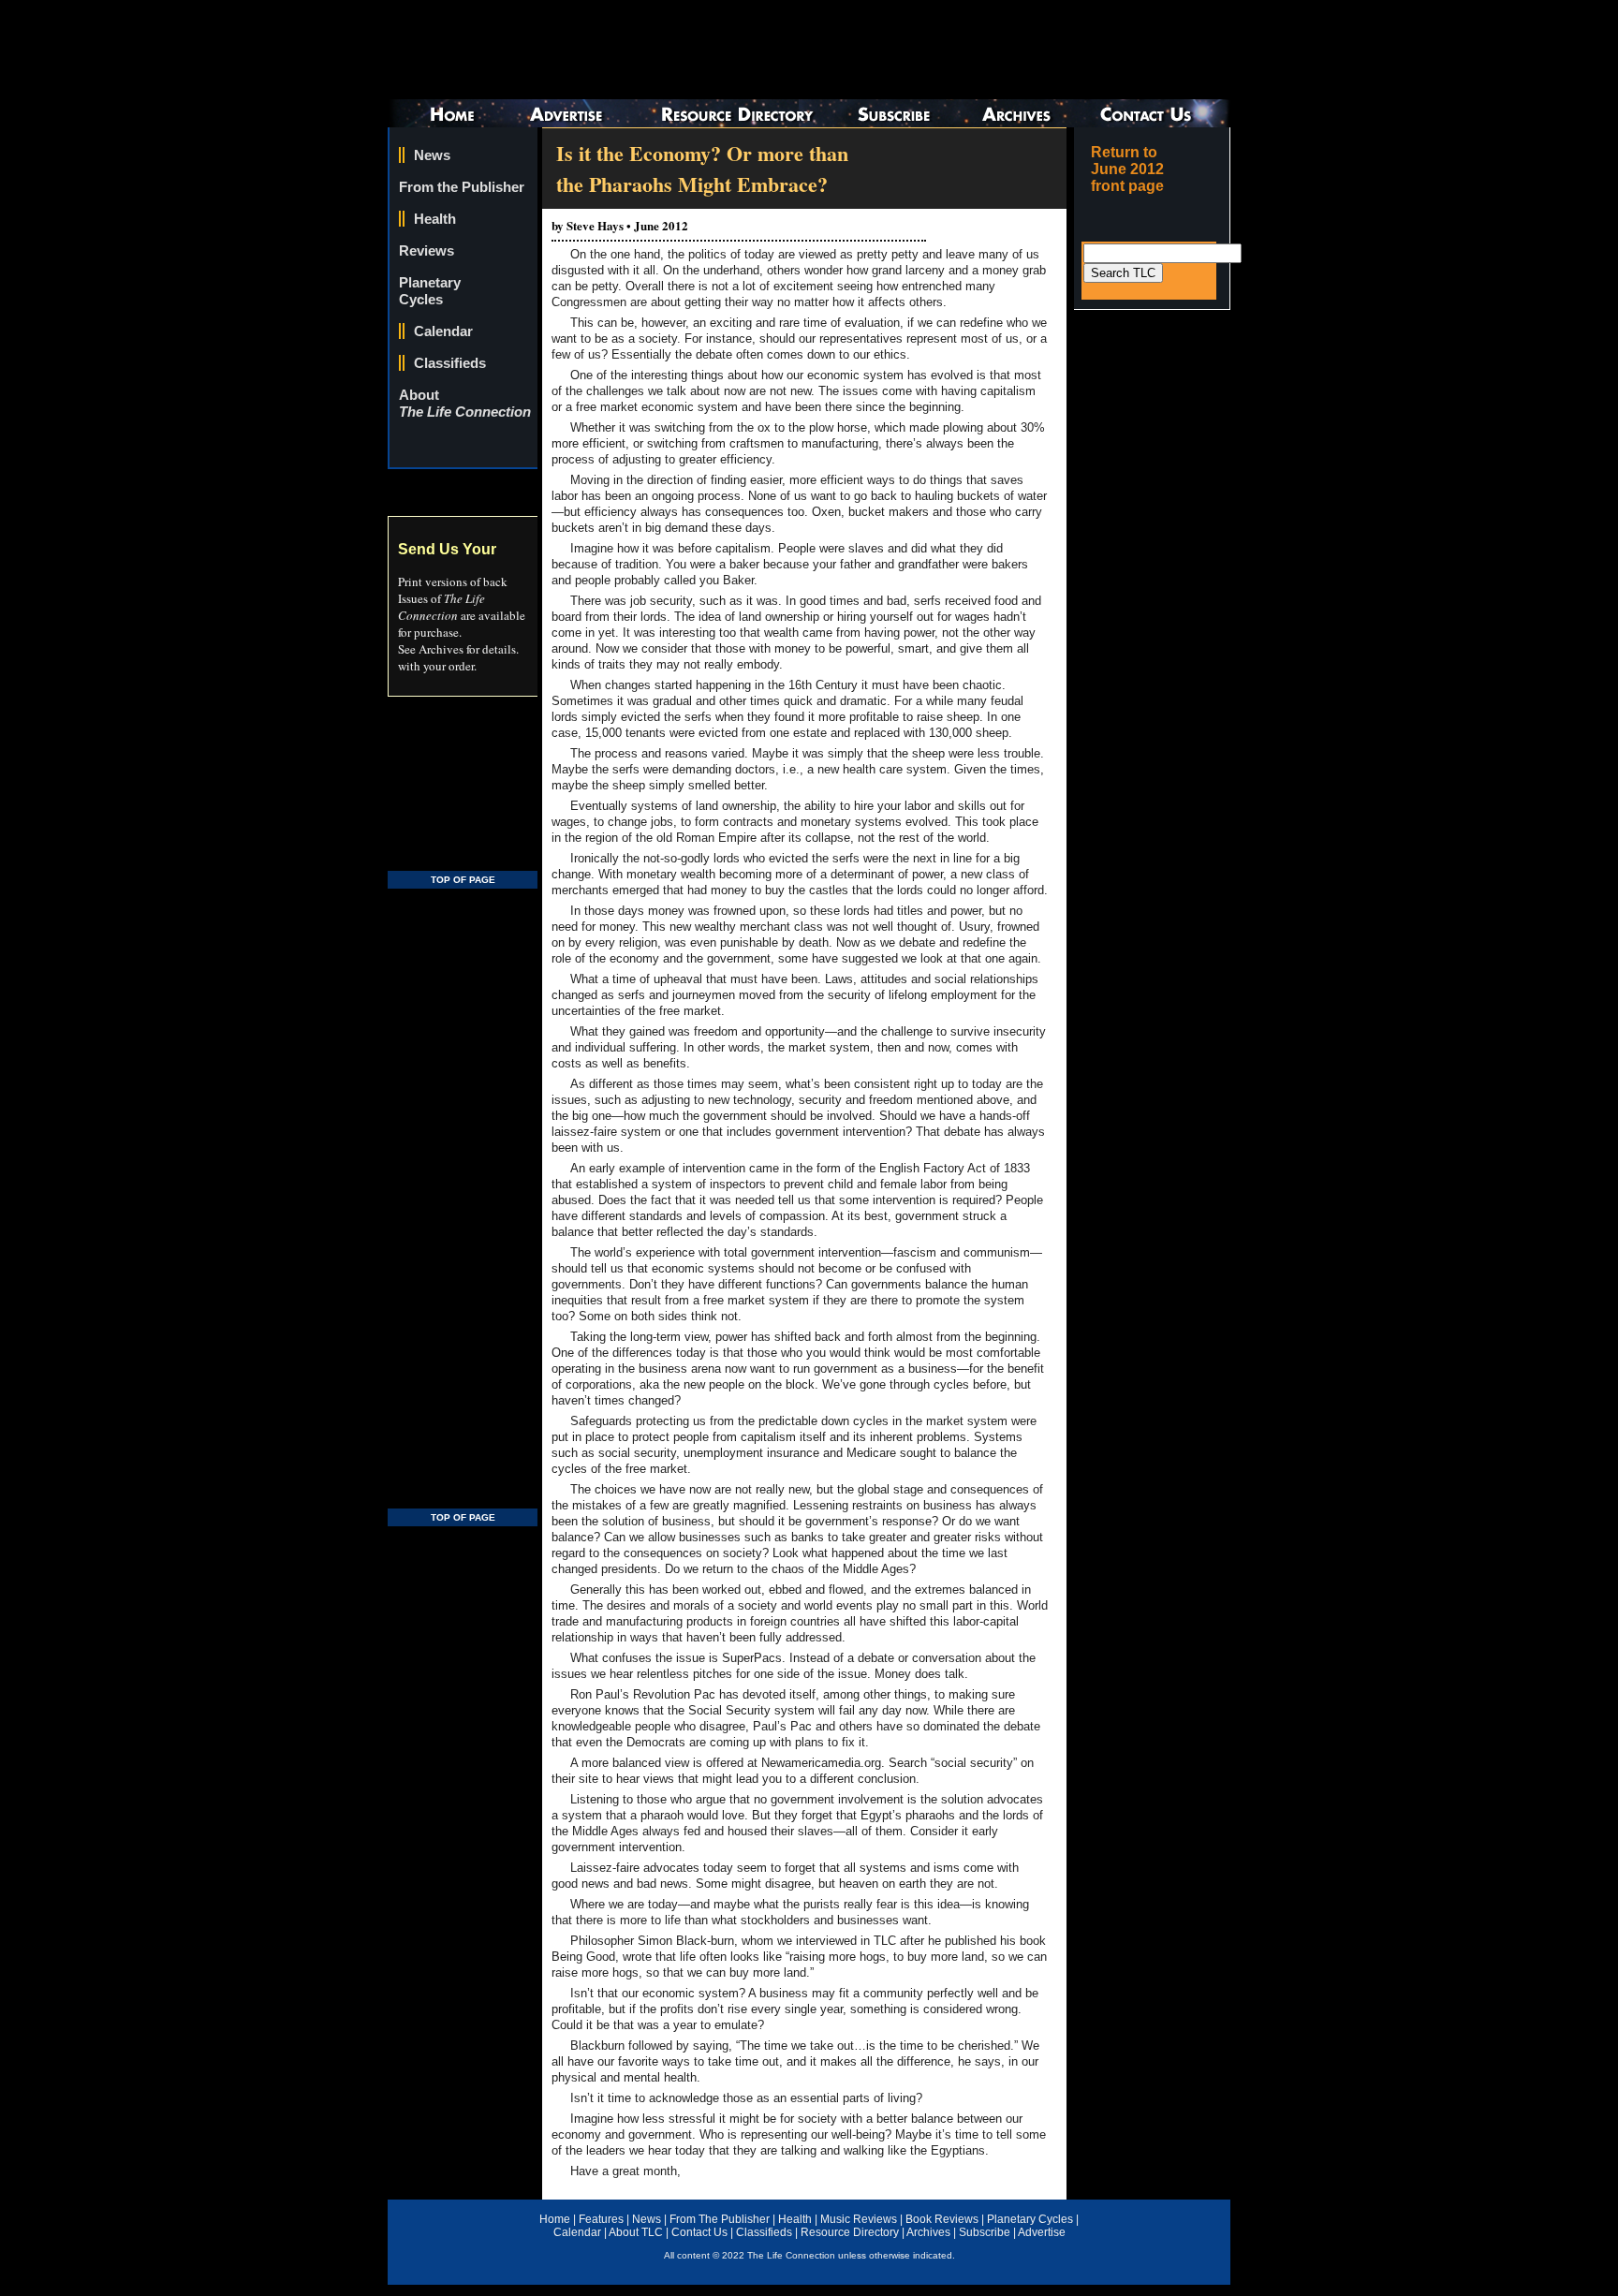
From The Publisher (720, 2219)
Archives (928, 2232)
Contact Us (699, 2232)
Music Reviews (859, 2219)
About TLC (636, 2232)
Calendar (443, 331)
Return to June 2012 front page (1127, 169)
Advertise (1042, 2232)
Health (435, 219)
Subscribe (985, 2232)
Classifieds (450, 363)
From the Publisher (462, 187)
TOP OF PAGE (463, 880)
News (432, 155)
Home (555, 2219)
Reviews (427, 250)
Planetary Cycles (430, 291)
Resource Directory (850, 2232)
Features (601, 2219)
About (465, 403)
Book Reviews (942, 2219)
